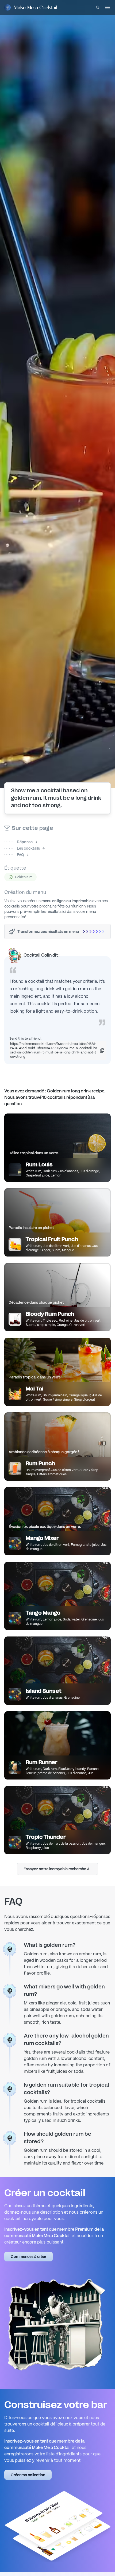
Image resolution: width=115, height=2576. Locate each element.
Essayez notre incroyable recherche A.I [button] (57, 1869)
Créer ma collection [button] (28, 2475)
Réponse (18, 842)
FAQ (14, 855)
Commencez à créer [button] (28, 2257)
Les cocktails (22, 848)
